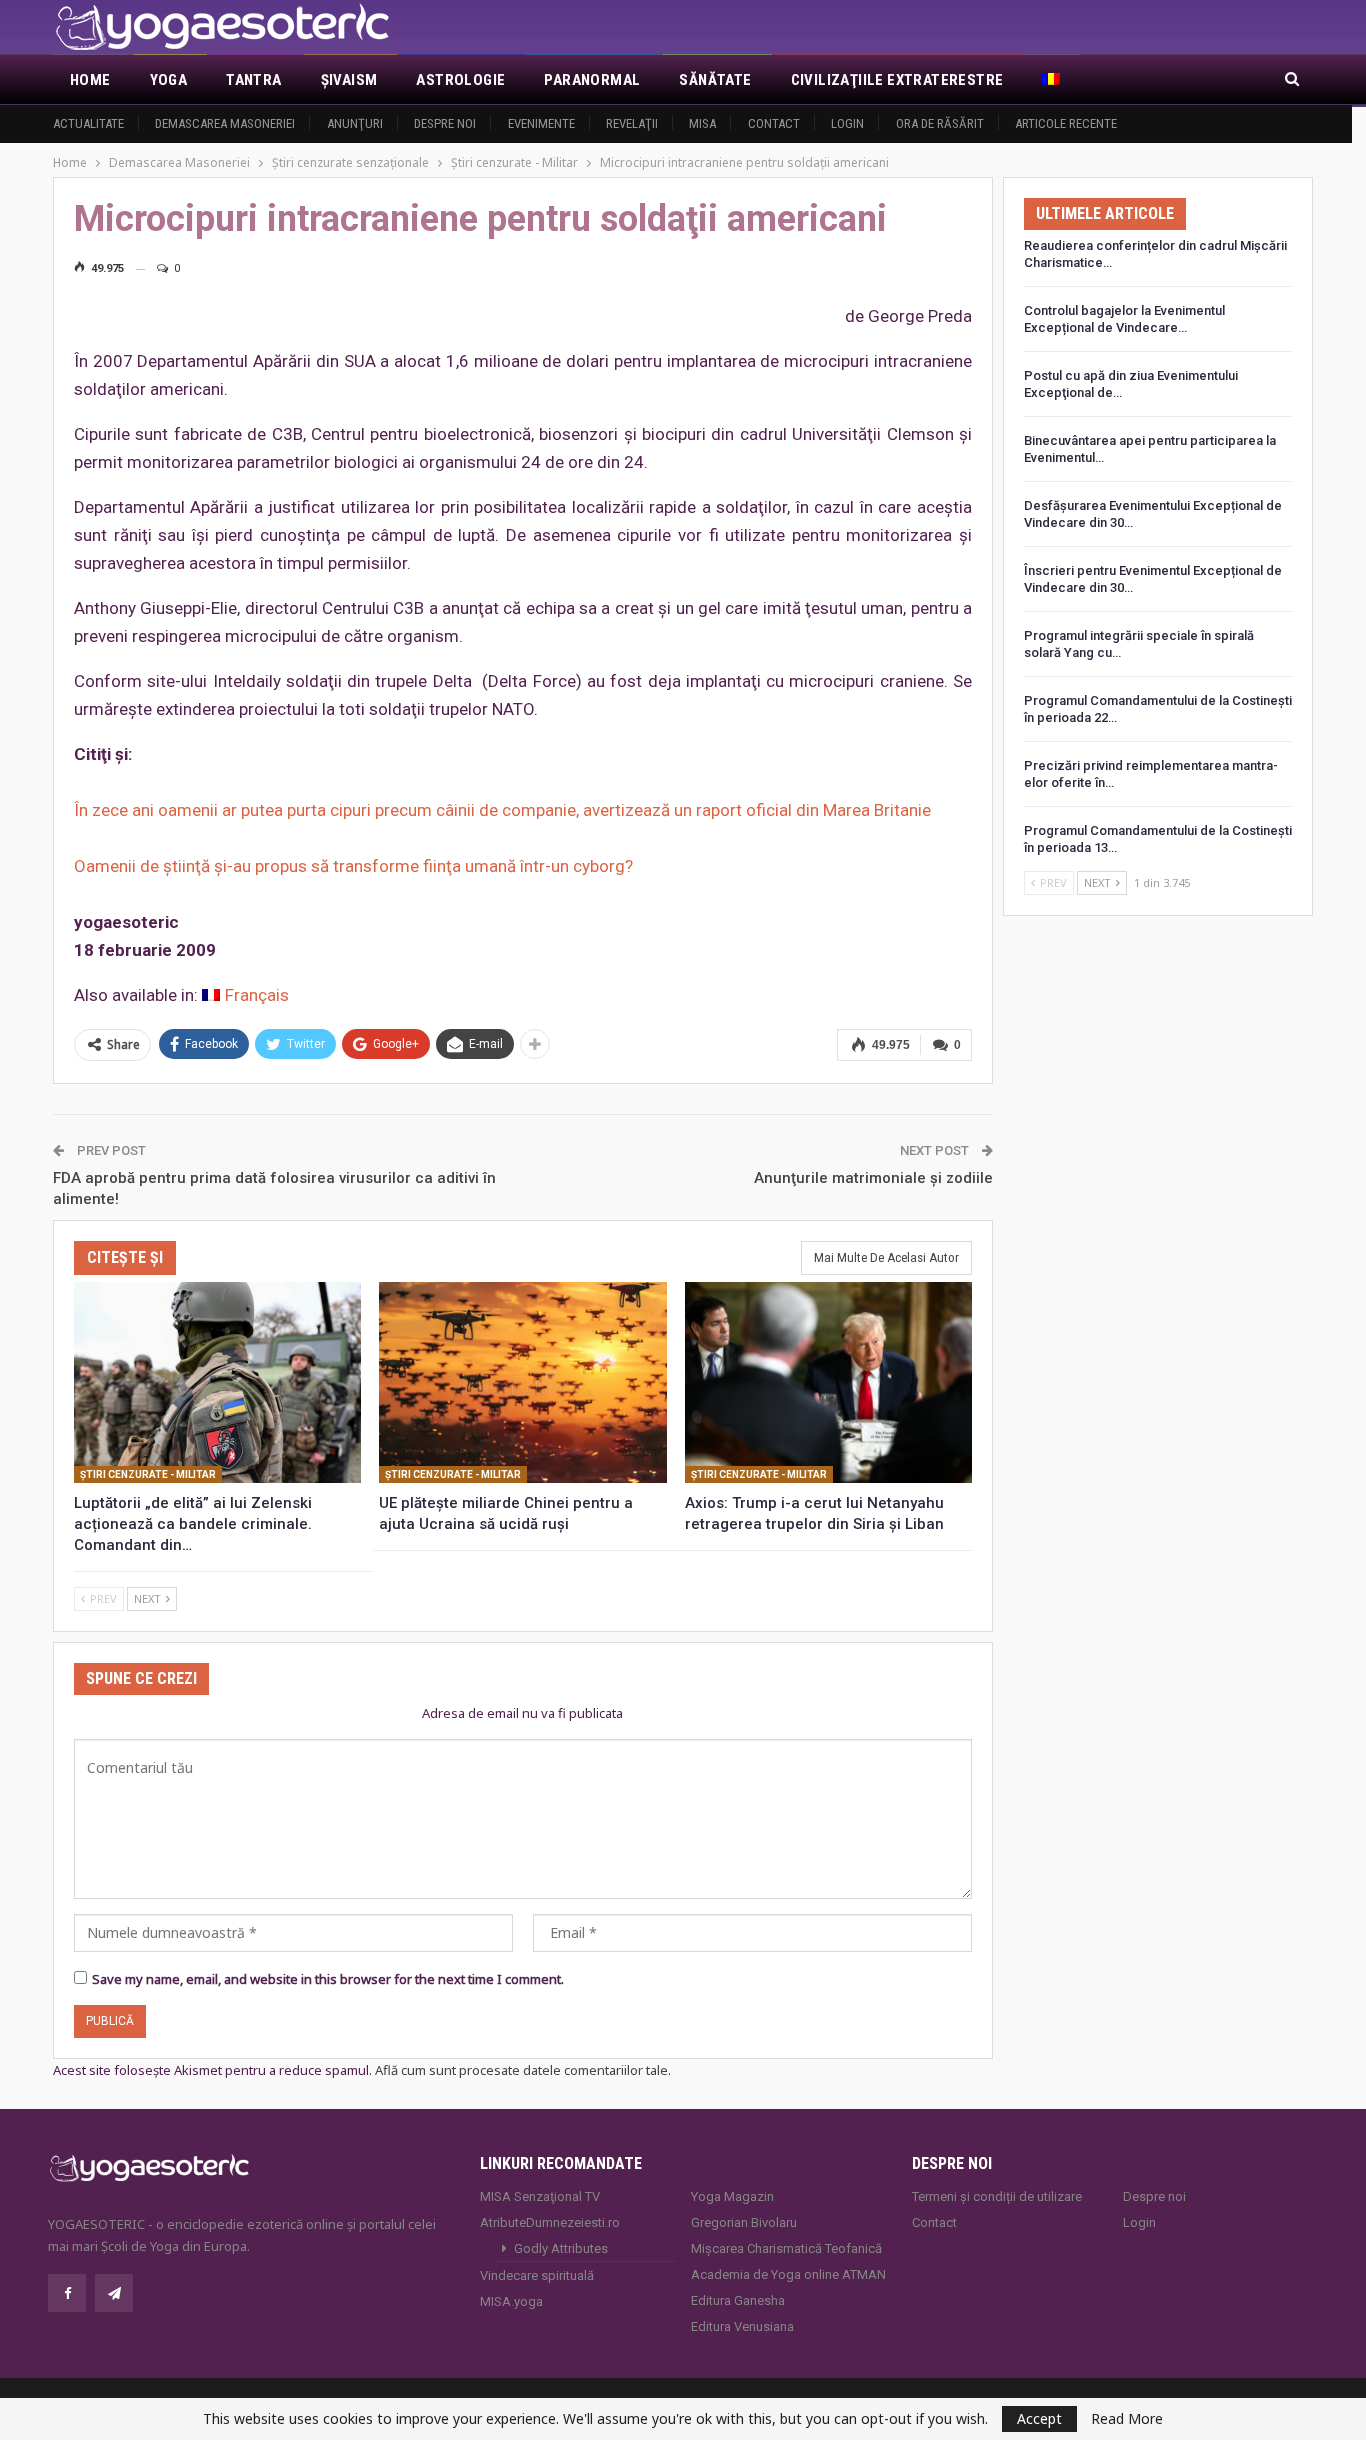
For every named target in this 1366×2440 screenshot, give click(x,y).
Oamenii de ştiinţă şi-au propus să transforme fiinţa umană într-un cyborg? (353, 866)
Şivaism (349, 80)
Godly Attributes (561, 2248)
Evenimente (541, 123)
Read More (1127, 2419)
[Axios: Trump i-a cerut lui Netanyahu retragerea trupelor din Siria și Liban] (828, 1382)
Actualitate (88, 123)
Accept (1039, 2418)
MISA (702, 123)
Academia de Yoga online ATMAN (788, 2274)
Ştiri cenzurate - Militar (148, 1474)
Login (847, 123)
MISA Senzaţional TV (540, 2196)
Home (90, 80)
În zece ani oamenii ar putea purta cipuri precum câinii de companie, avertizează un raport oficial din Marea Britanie (502, 810)
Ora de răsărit (940, 123)
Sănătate (715, 80)
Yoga (169, 80)
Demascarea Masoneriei (225, 123)
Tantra (253, 80)
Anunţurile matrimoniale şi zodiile (873, 1178)
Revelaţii (632, 123)
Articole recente (1066, 123)
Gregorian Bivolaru (744, 2222)
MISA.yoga (511, 2301)
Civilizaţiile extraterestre (897, 80)
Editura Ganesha (738, 2300)
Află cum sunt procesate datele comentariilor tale (521, 2070)
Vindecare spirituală (537, 2275)
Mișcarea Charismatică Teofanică (786, 2248)
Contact (774, 123)
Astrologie (460, 80)
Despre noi (445, 123)
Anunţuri (355, 123)
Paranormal (592, 80)
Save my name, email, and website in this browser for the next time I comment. (328, 1979)
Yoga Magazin (732, 2196)
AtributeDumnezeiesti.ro (550, 2222)
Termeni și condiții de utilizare (997, 2196)
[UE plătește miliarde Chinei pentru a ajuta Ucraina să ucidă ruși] (522, 1382)
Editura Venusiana (742, 2326)
